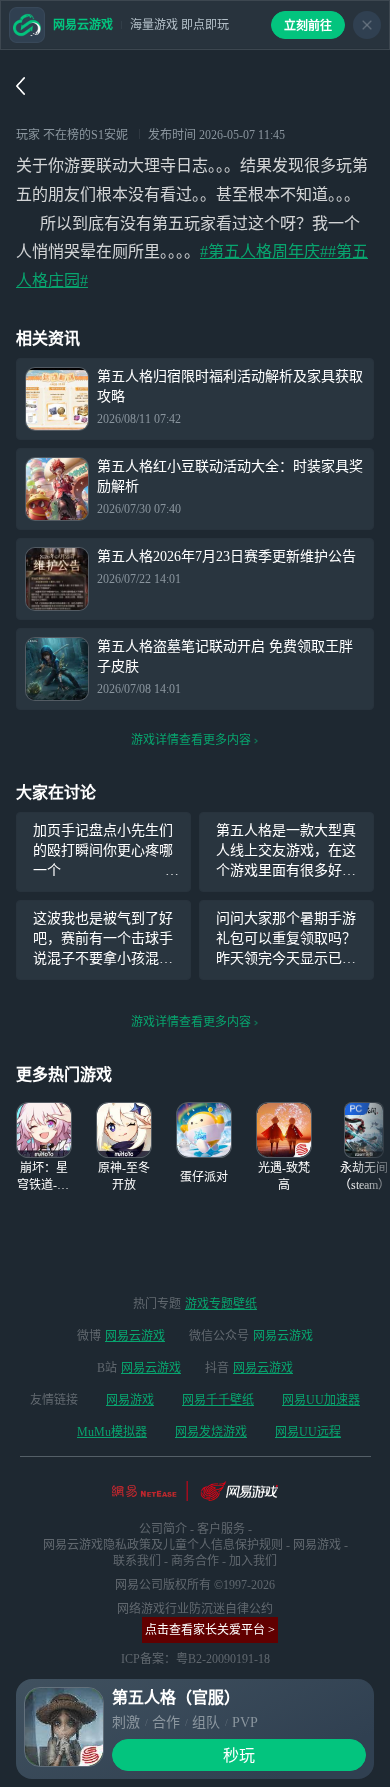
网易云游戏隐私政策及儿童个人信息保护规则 (163, 1545)
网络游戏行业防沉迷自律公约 (195, 1609)
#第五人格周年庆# (264, 251)
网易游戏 (130, 1400)
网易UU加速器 (321, 1400)
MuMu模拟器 (112, 1432)
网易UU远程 (308, 1432)
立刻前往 (308, 26)
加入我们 (253, 1561)
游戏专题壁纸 (221, 1304)
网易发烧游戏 (211, 1432)
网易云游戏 (135, 1336)
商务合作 (195, 1561)
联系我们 (137, 1561)
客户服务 (221, 1529)
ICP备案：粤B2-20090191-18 (195, 1659)
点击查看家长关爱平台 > (210, 1630)
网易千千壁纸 (218, 1400)
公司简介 (163, 1529)
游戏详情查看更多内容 (191, 740)
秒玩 (239, 1755)
